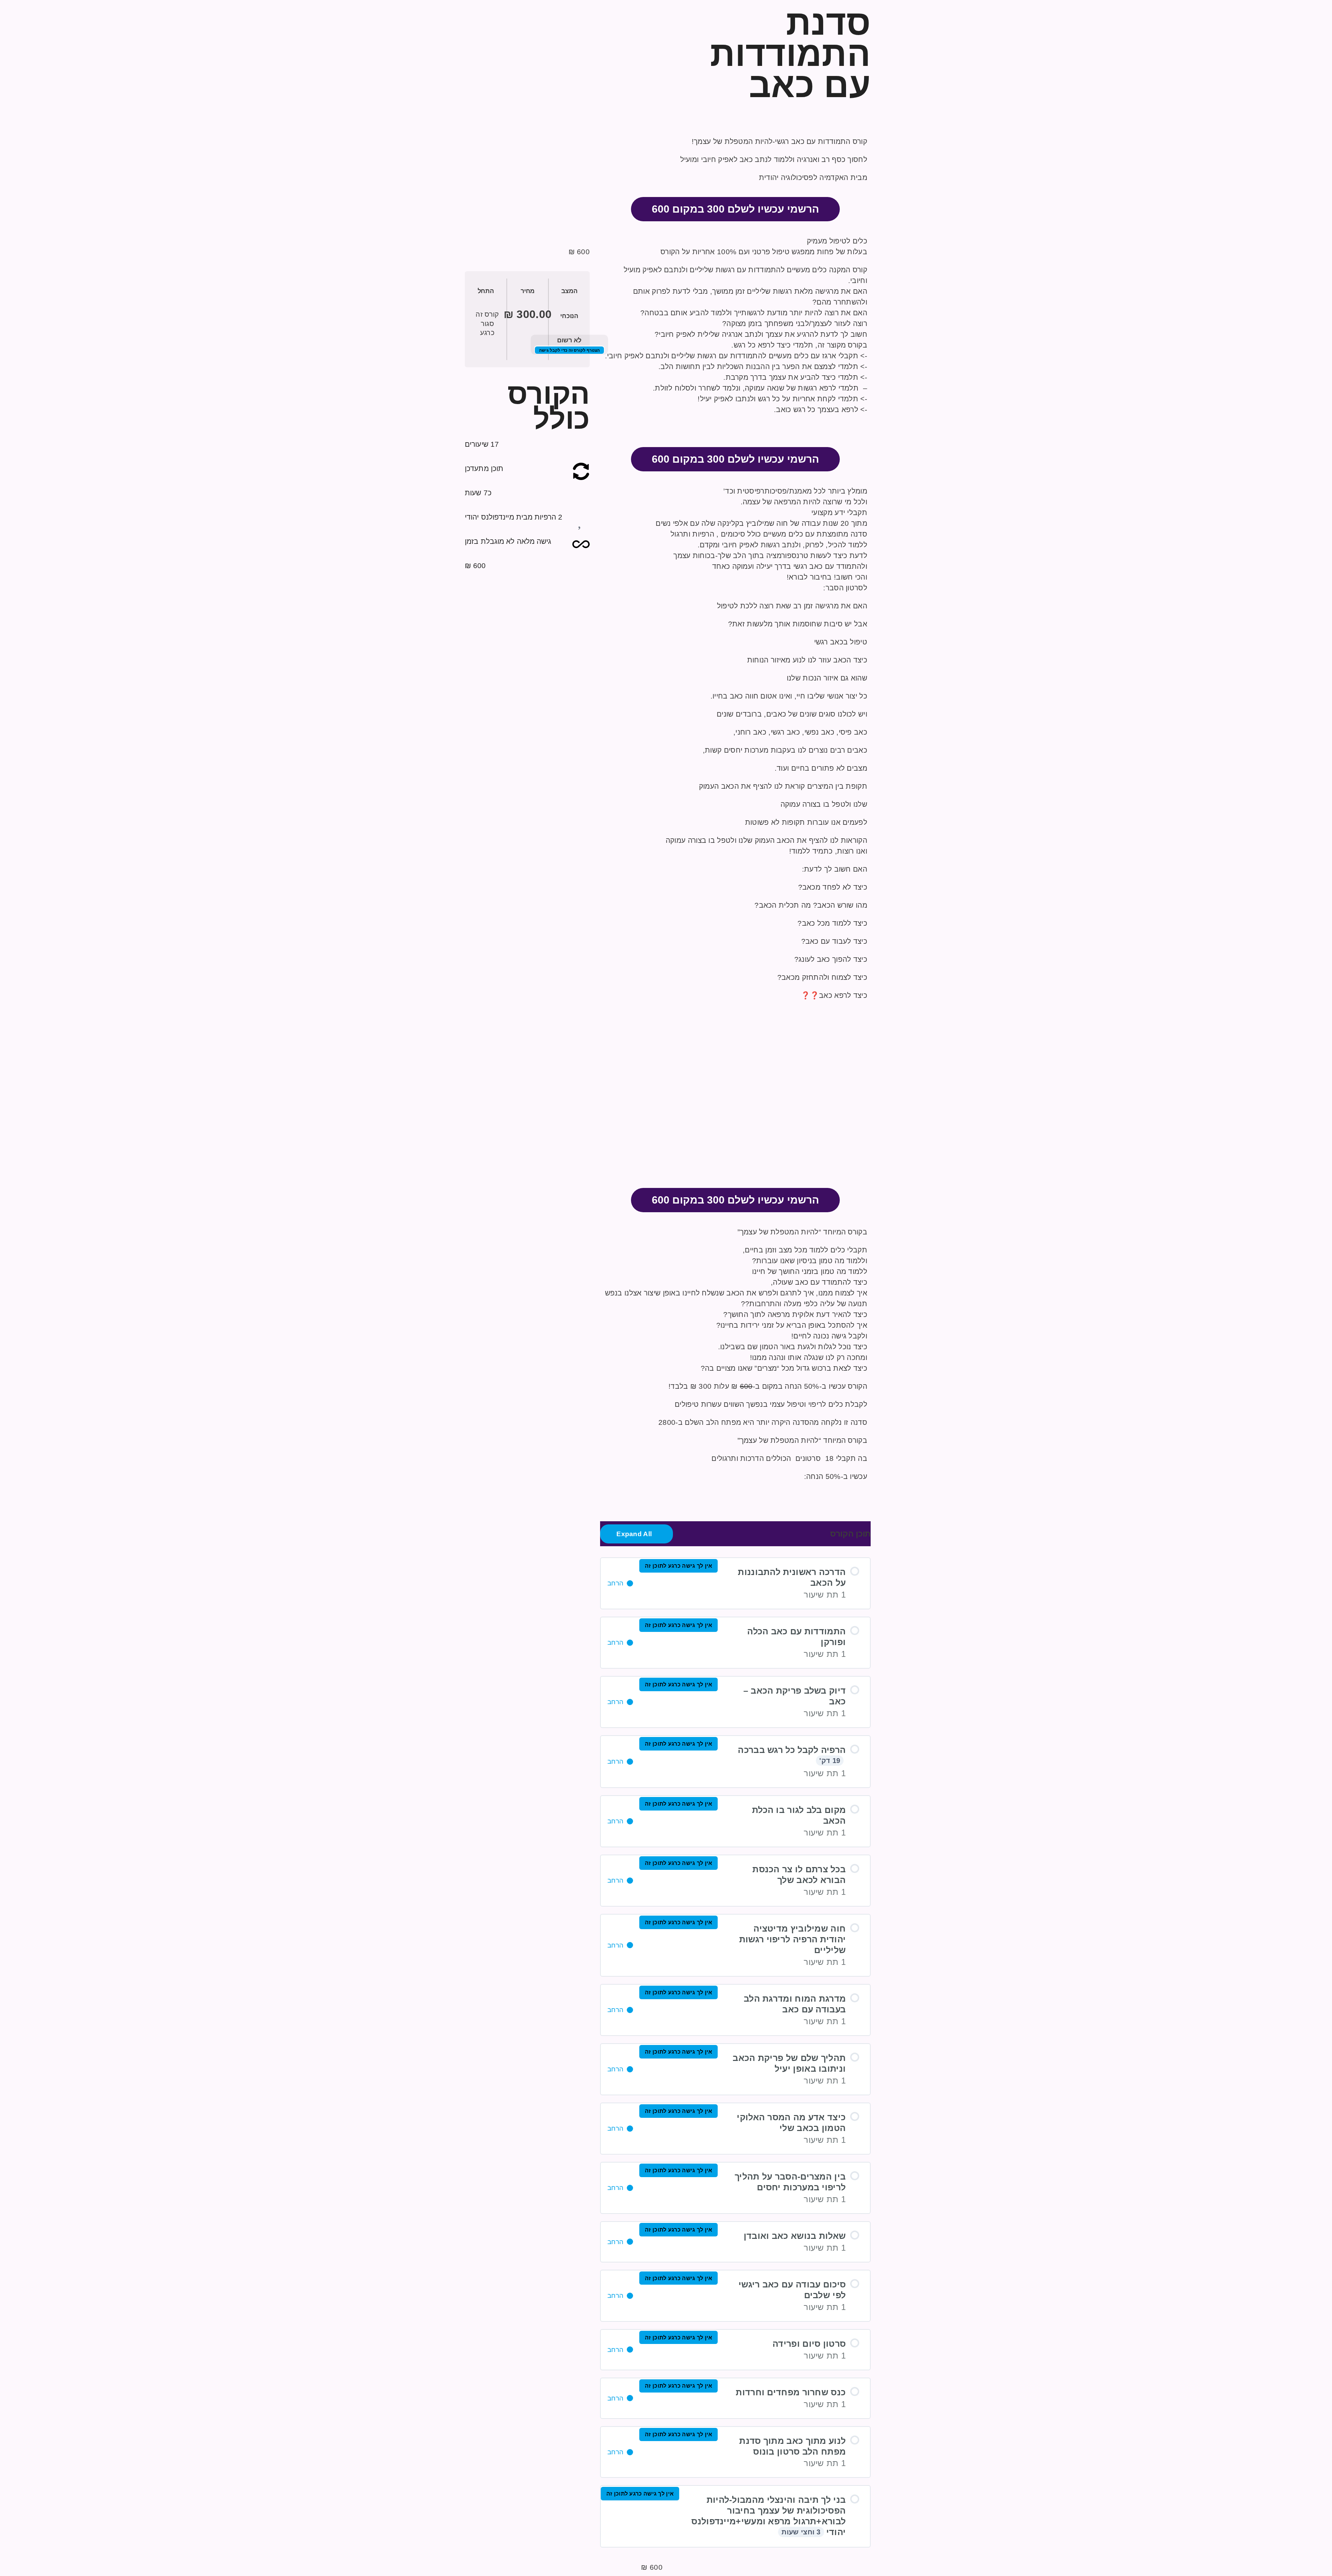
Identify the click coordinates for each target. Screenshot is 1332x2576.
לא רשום (569, 340)
